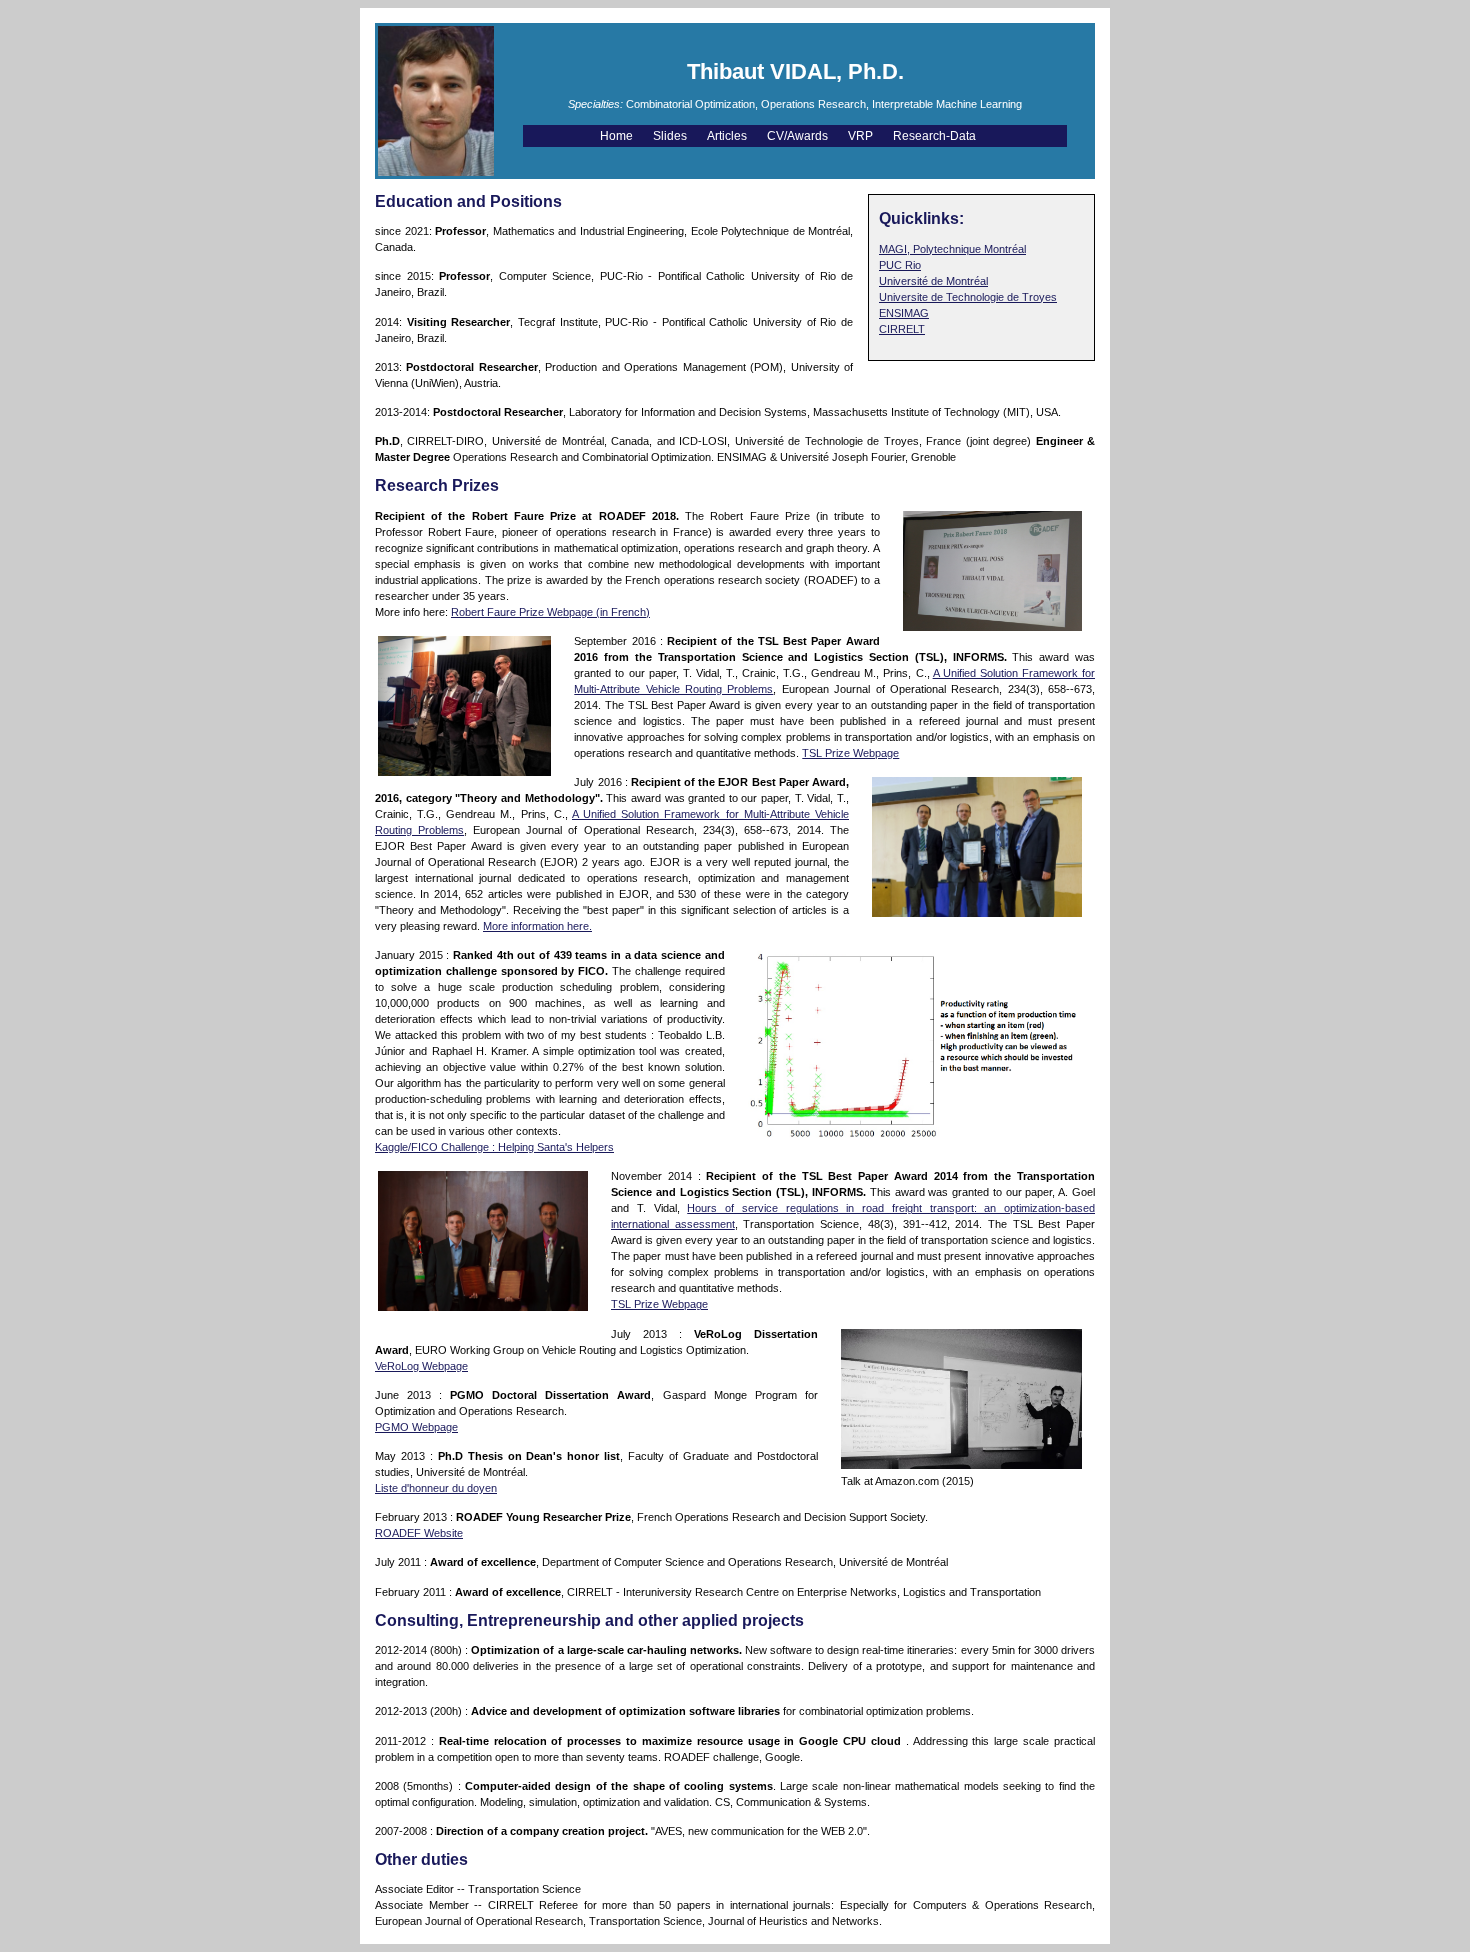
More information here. (537, 926)
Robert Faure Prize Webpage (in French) (550, 612)
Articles (728, 136)
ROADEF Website (419, 1533)
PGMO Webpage (416, 1427)
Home (618, 136)
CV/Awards (799, 136)
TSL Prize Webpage (850, 753)
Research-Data (936, 136)
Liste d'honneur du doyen (436, 1488)
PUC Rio (900, 265)
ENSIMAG (904, 313)
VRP (862, 136)
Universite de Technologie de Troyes (968, 297)
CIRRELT (902, 329)
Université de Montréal (933, 281)
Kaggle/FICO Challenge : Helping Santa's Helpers (494, 1147)
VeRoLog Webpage (421, 1366)
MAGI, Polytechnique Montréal (952, 249)
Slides (671, 136)
